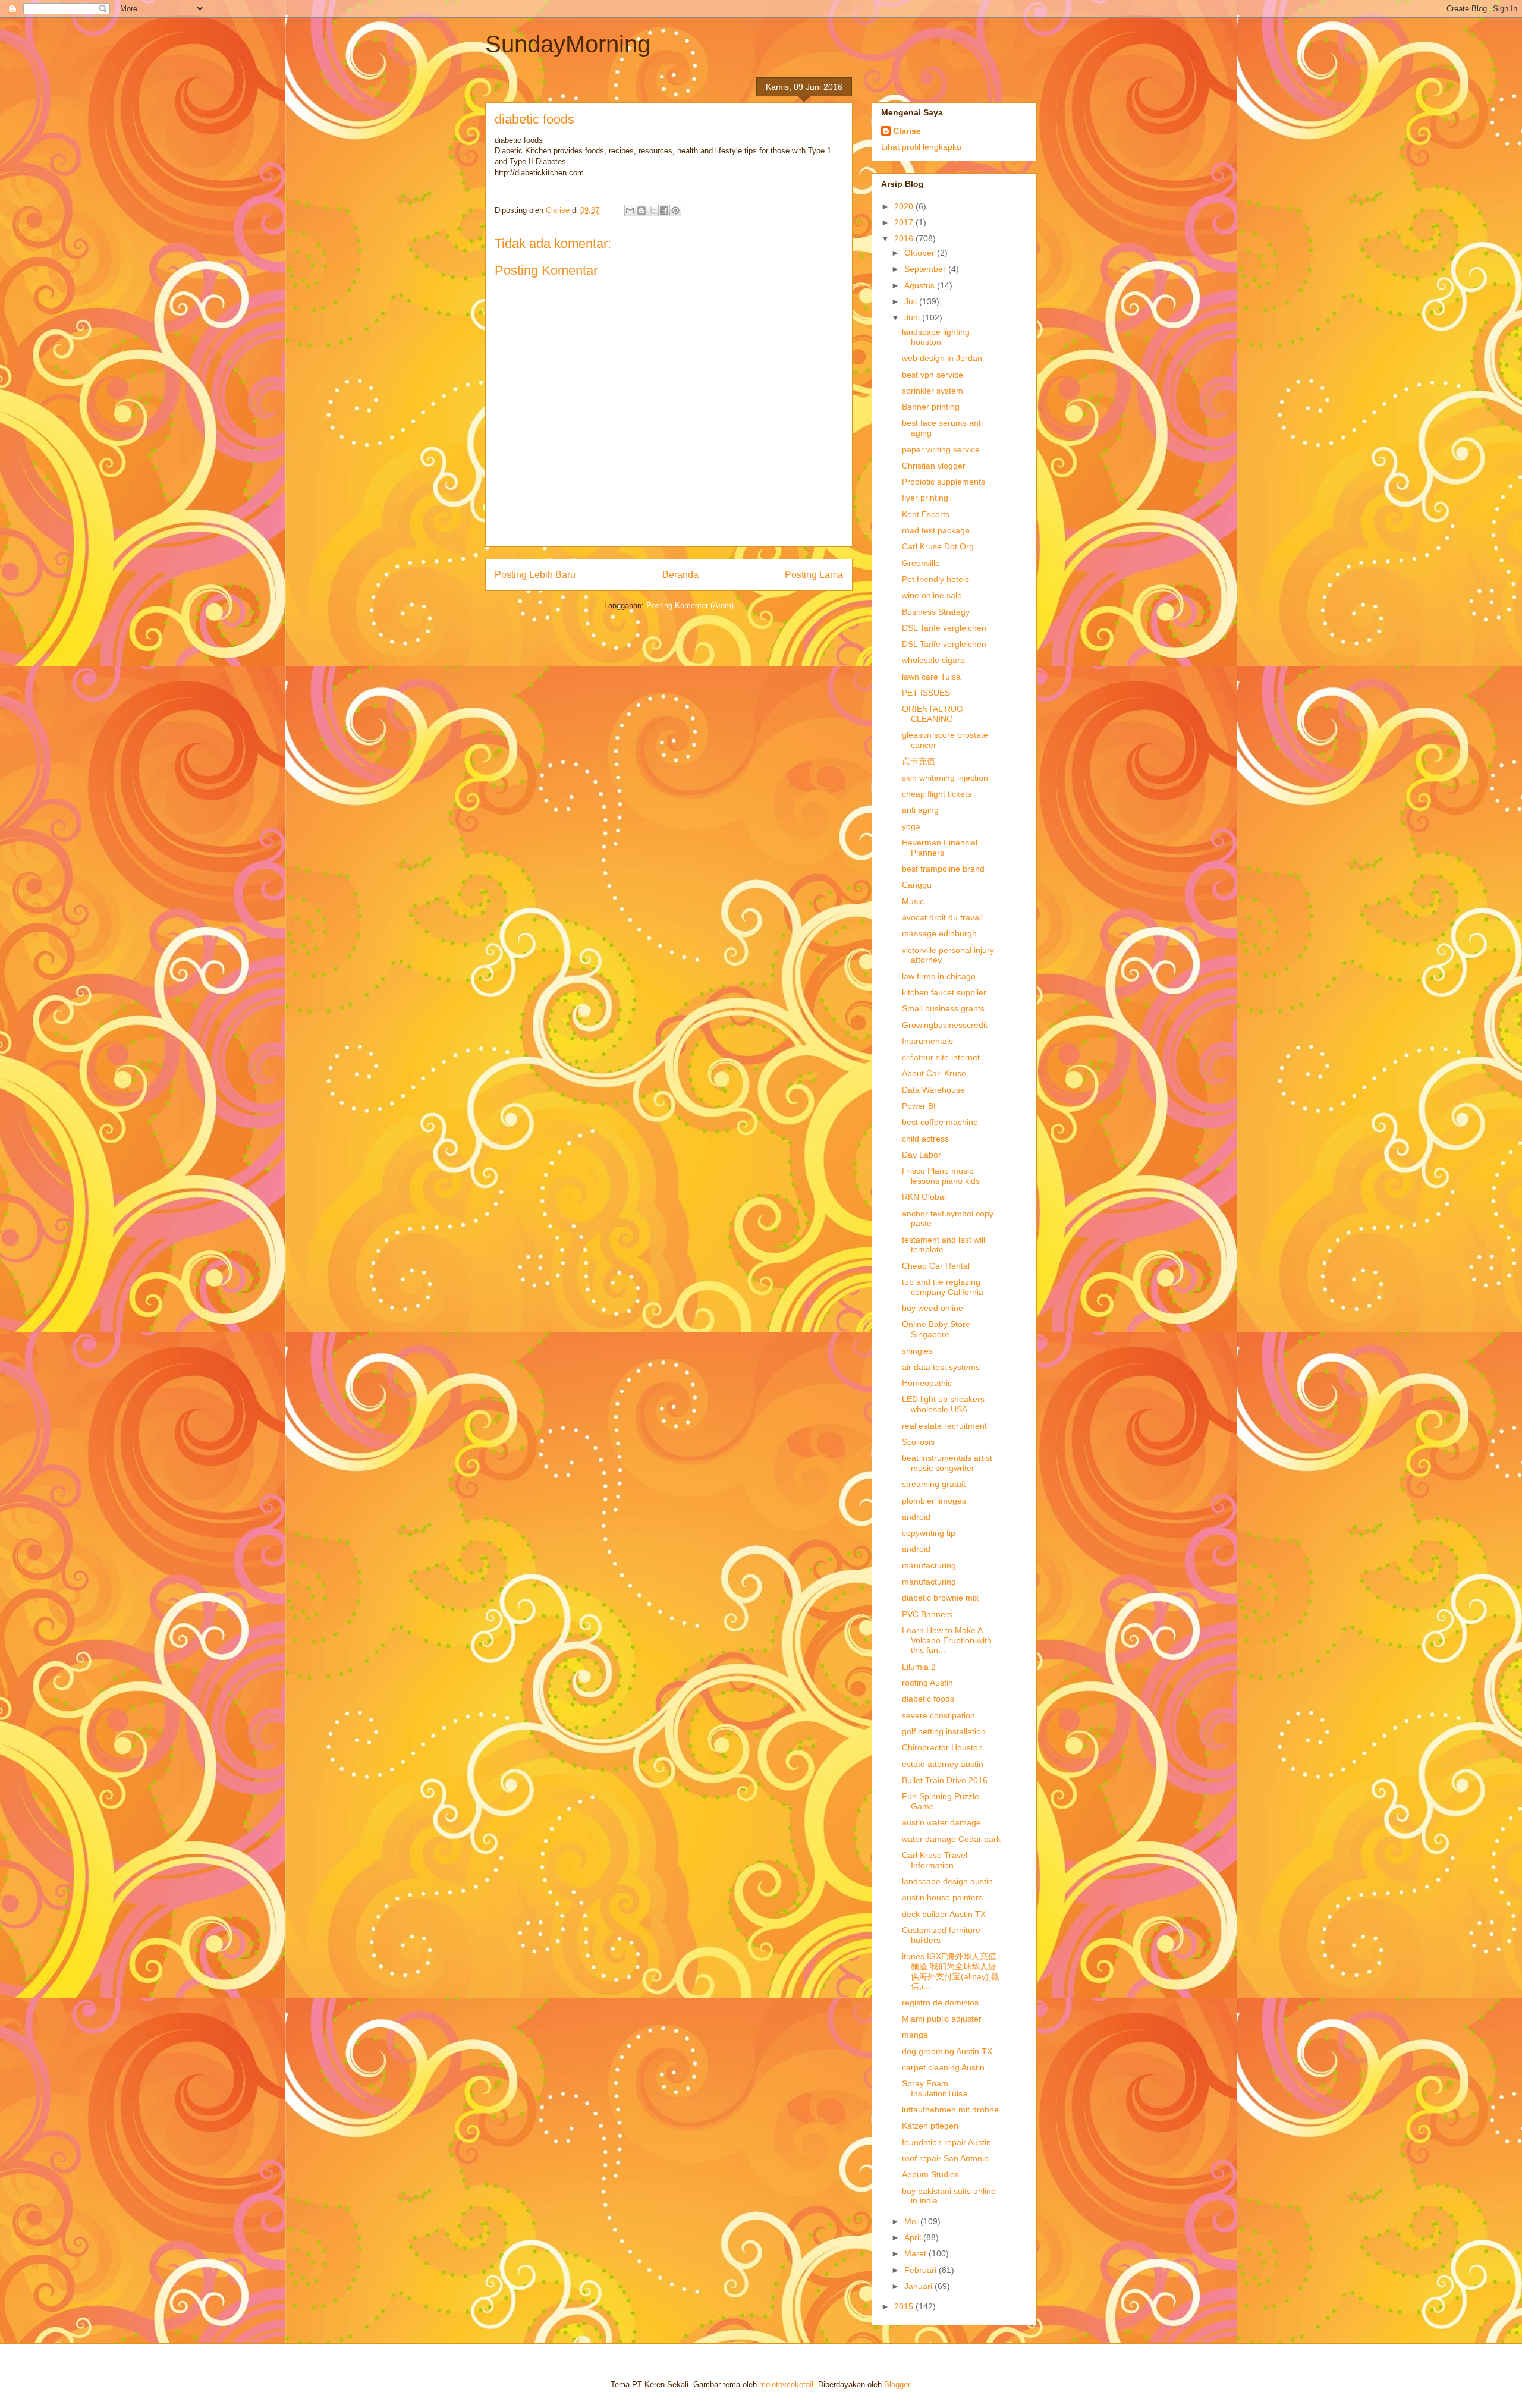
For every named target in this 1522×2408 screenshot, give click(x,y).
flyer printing (925, 498)
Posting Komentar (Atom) (690, 606)
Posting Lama (814, 575)
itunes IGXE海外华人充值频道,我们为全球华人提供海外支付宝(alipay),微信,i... (951, 1971)
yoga (911, 826)
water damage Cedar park (951, 1839)
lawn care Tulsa (931, 677)
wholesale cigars (933, 660)
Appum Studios (930, 2174)
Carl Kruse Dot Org (938, 546)
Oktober (921, 253)
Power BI (919, 1106)
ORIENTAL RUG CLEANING (933, 714)
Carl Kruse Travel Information (935, 1860)
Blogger (897, 2385)
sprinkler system (933, 391)
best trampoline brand (943, 869)
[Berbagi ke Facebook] (664, 210)
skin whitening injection (945, 778)
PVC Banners (927, 1614)
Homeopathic (927, 1383)
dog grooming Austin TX (947, 2051)
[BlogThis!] (641, 210)
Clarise (907, 131)
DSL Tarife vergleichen (944, 628)
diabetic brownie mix (940, 1598)
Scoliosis (918, 1442)
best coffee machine (940, 1122)
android (916, 1517)
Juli (912, 301)
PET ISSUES (926, 693)
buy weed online (933, 1308)
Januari (919, 2286)
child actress (925, 1139)
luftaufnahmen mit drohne (950, 2110)
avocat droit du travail (942, 917)
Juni (913, 317)
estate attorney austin (943, 1764)
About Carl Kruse (934, 1073)
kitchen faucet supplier (944, 992)
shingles (917, 1351)
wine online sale (932, 595)
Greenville (921, 563)
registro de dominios (940, 2003)
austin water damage (941, 1822)
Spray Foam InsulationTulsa (935, 2088)
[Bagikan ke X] (653, 210)
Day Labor (922, 1155)
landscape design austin (947, 1881)
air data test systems (941, 1367)
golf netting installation (944, 1731)
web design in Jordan (942, 358)
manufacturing (929, 1565)
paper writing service (941, 449)
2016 (905, 238)
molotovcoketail (786, 2385)
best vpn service (933, 375)
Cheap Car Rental (936, 1266)
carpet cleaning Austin (943, 2067)
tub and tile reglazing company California (943, 1287)
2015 (905, 2306)
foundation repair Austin (946, 2142)
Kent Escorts (926, 514)
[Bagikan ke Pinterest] (675, 210)
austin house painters (942, 1897)
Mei (912, 2221)
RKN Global (924, 1197)
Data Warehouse (933, 1090)
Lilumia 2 (919, 1667)
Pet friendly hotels (935, 579)
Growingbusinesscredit (945, 1025)
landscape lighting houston (936, 337)
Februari (922, 2270)
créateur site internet (941, 1057)
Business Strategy (936, 612)
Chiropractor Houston (942, 1747)
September (926, 269)
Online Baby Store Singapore (936, 1329)
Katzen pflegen (930, 2126)
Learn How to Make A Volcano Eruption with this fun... (947, 1640)
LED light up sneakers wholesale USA (943, 1404)
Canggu (917, 885)
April (914, 2237)
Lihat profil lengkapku (921, 147)
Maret (916, 2253)
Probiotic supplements (944, 482)
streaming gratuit (934, 1484)
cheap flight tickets (937, 794)
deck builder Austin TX (944, 1914)
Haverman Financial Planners (940, 848)
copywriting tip (929, 1533)
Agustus (921, 285)
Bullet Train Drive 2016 (945, 1780)
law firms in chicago (939, 976)
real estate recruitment (944, 1426)
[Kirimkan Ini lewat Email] (630, 210)
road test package (936, 530)
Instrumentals (927, 1041)
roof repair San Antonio (945, 2158)
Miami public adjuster (942, 2019)
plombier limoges (934, 1501)
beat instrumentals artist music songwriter (947, 1463)
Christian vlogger (934, 466)
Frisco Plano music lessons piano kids (941, 1176)
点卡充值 (919, 761)
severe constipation (938, 1715)
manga (915, 2035)
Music (913, 901)
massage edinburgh (939, 933)
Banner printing (931, 407)
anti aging (920, 810)
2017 (905, 222)
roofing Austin (927, 1683)
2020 (905, 206)
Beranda (680, 575)
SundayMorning (568, 44)
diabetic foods (928, 1699)
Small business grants (943, 1008)
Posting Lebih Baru (535, 575)
